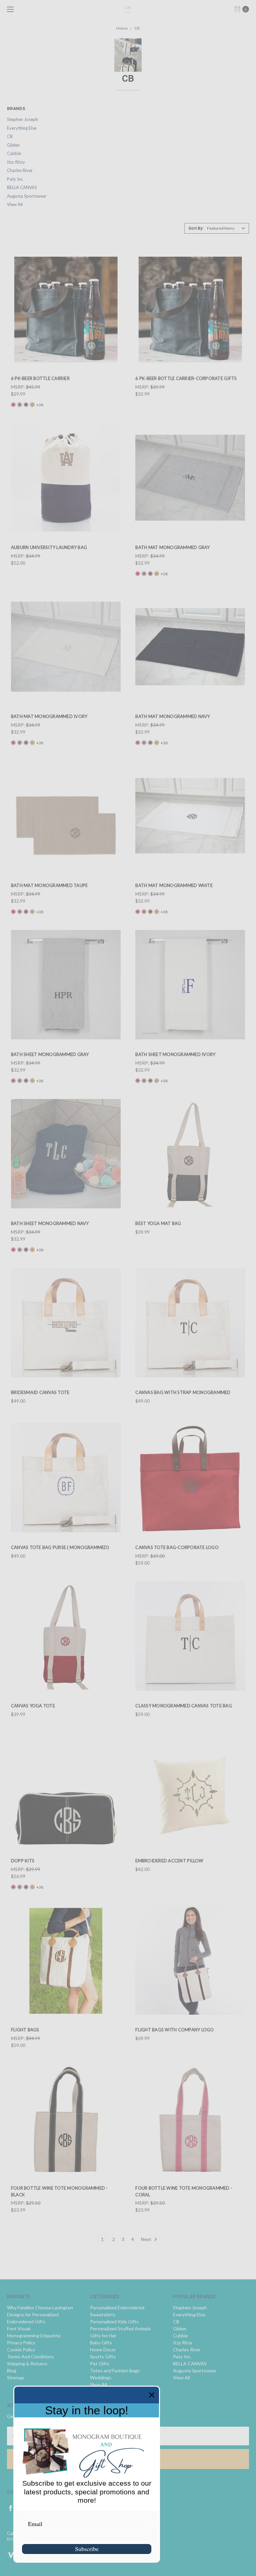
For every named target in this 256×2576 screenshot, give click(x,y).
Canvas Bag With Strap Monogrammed (183, 1392)
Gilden (13, 145)
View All (15, 204)
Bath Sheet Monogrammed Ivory (175, 1054)
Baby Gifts (101, 2342)
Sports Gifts (103, 2356)
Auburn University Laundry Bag (49, 547)
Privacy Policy (21, 2342)
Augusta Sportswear (27, 196)
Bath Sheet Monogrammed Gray (50, 1054)
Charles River (20, 170)
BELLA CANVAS (22, 187)
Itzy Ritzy (16, 162)
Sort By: (196, 228)
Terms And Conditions (30, 2356)
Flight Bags (25, 2030)
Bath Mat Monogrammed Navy (172, 716)
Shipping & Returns (27, 2363)
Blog (12, 2370)
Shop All (98, 2384)
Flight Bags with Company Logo (174, 2030)
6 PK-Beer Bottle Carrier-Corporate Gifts (186, 378)
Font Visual (19, 2328)
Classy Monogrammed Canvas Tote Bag (184, 1706)
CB (10, 136)
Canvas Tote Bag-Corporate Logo (177, 1547)
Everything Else (22, 128)
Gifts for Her (103, 2335)
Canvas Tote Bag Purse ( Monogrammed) (60, 1547)
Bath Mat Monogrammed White (174, 885)
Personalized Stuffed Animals (120, 2328)
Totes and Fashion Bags (115, 2370)
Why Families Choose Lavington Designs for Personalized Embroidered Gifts (40, 2314)
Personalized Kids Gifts (114, 2321)
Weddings (101, 2377)
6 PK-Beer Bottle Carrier (40, 378)
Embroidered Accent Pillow (169, 1861)
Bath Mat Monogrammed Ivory (49, 716)
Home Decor (103, 2349)
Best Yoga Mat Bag (158, 1223)
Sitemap (15, 2377)
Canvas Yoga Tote (33, 1706)
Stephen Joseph (22, 119)
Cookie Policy (21, 2349)
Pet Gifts (100, 2363)
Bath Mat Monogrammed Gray (172, 547)
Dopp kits (23, 1861)
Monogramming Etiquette (34, 2335)
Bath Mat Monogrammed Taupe (49, 885)
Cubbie (14, 153)
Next (147, 2239)
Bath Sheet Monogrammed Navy (50, 1223)
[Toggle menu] (9, 9)
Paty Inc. (15, 179)
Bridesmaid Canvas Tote (40, 1392)
